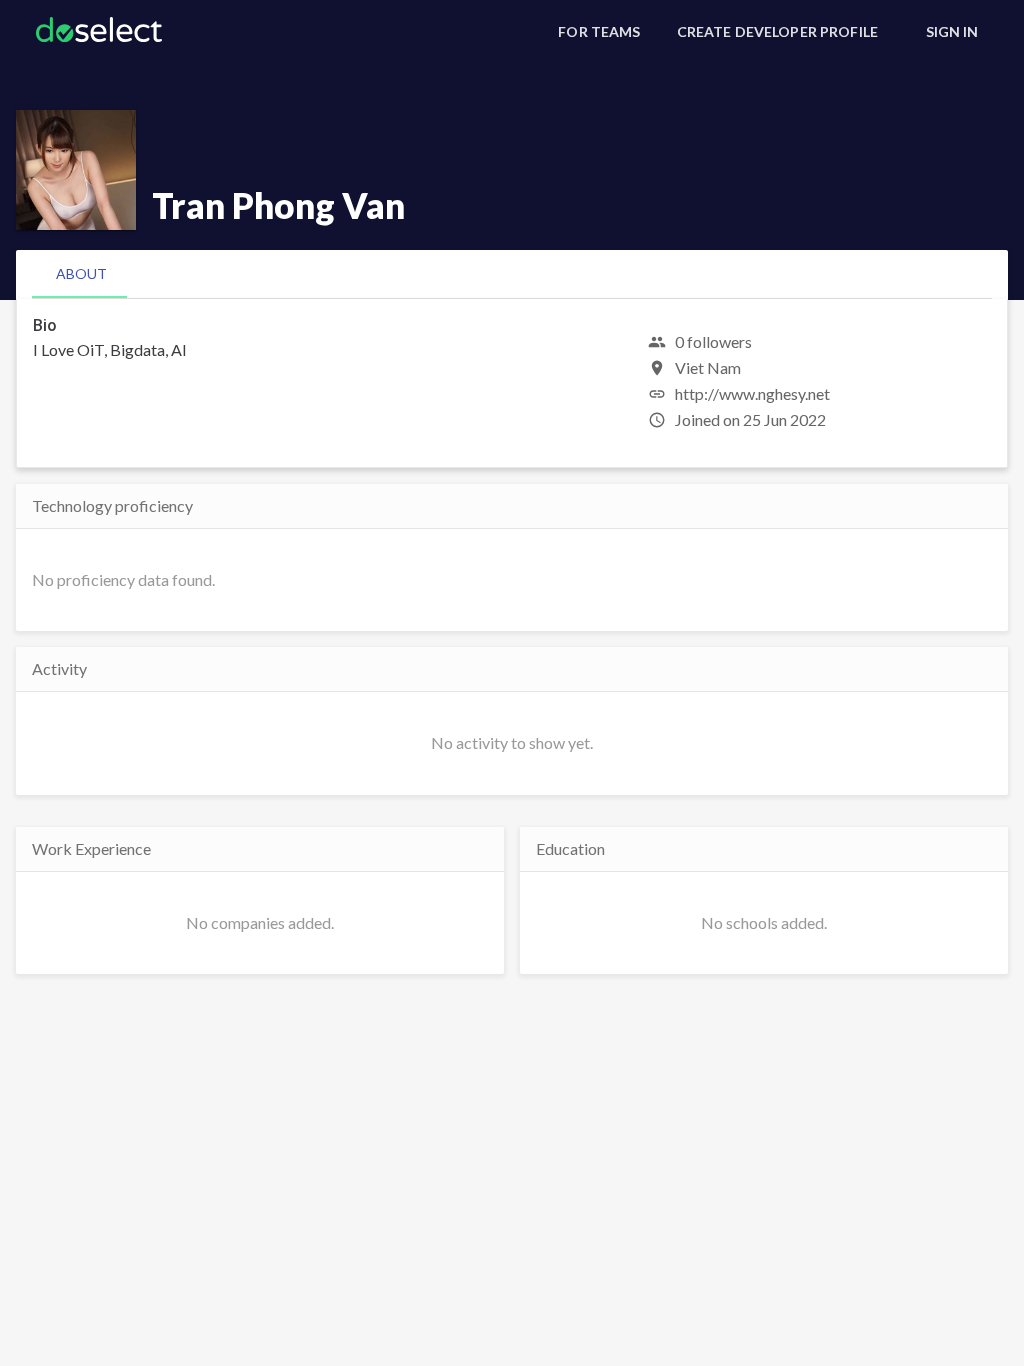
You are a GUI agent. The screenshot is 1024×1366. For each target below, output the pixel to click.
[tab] (81, 274)
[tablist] (512, 274)
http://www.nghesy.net (752, 393)
